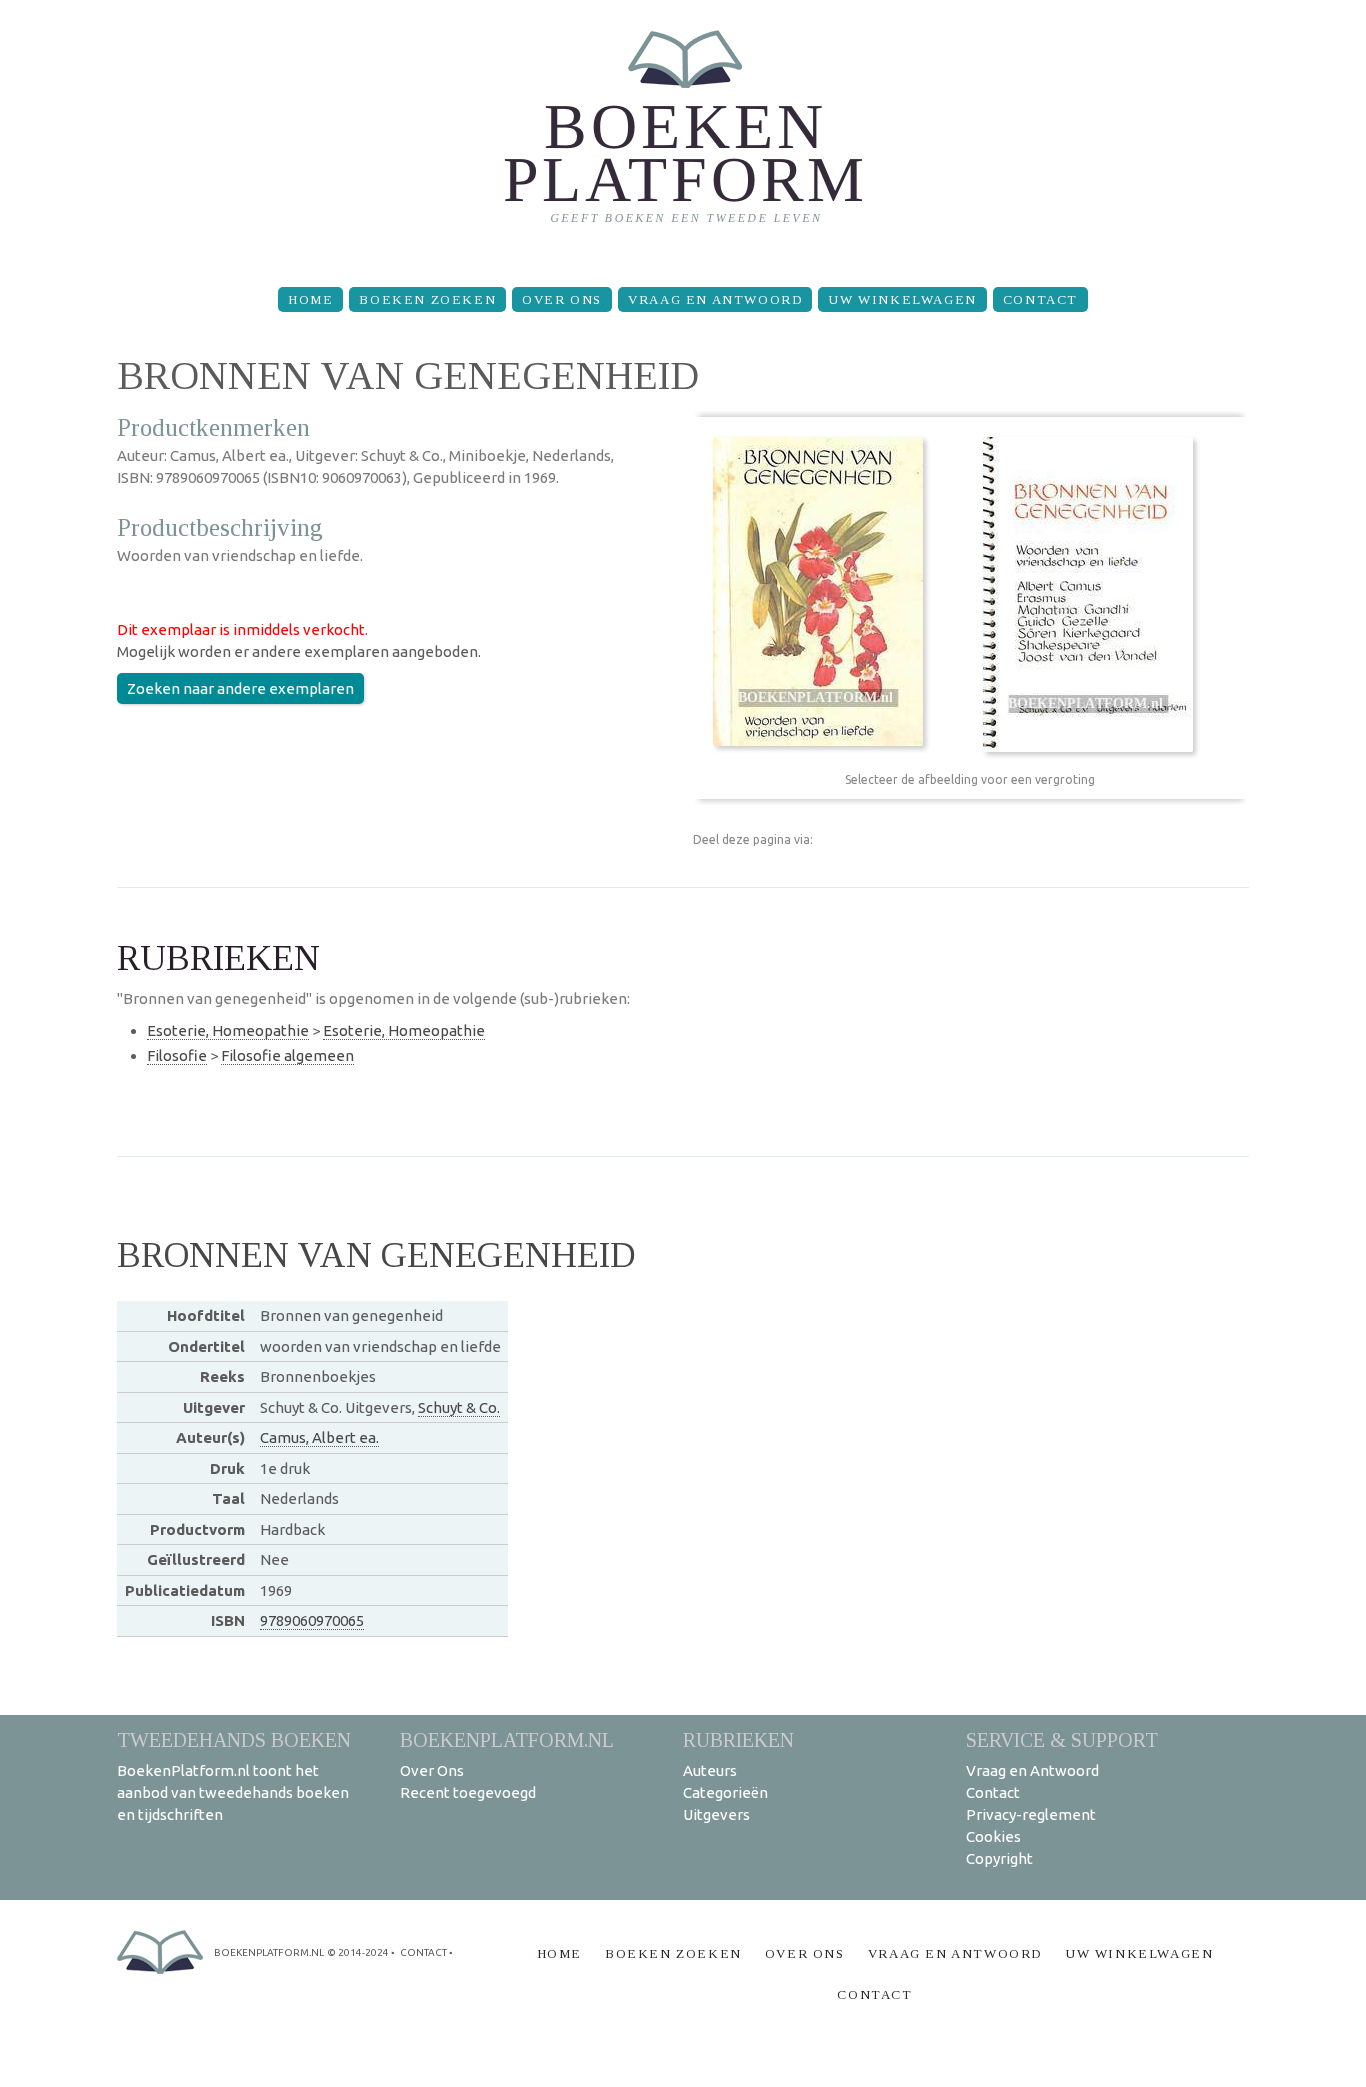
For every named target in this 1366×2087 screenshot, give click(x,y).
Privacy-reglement (1031, 1814)
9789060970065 (312, 1620)
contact (423, 1952)
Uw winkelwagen (902, 299)
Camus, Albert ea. (319, 1437)
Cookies (993, 1836)
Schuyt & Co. (459, 1407)
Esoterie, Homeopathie (228, 1030)
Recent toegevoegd (468, 1792)
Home (310, 299)
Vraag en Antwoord (715, 299)
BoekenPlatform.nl (507, 1739)
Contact (1040, 299)
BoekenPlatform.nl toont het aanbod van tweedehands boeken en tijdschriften (233, 1792)
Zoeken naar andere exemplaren (240, 688)
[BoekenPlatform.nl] (683, 135)
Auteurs (710, 1770)
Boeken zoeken (427, 299)
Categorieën (725, 1792)
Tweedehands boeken (234, 1739)
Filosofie (177, 1055)
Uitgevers (716, 1814)
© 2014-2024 (358, 1952)
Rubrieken (738, 1739)
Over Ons (562, 299)
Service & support (1062, 1739)
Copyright (999, 1858)
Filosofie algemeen (287, 1055)
